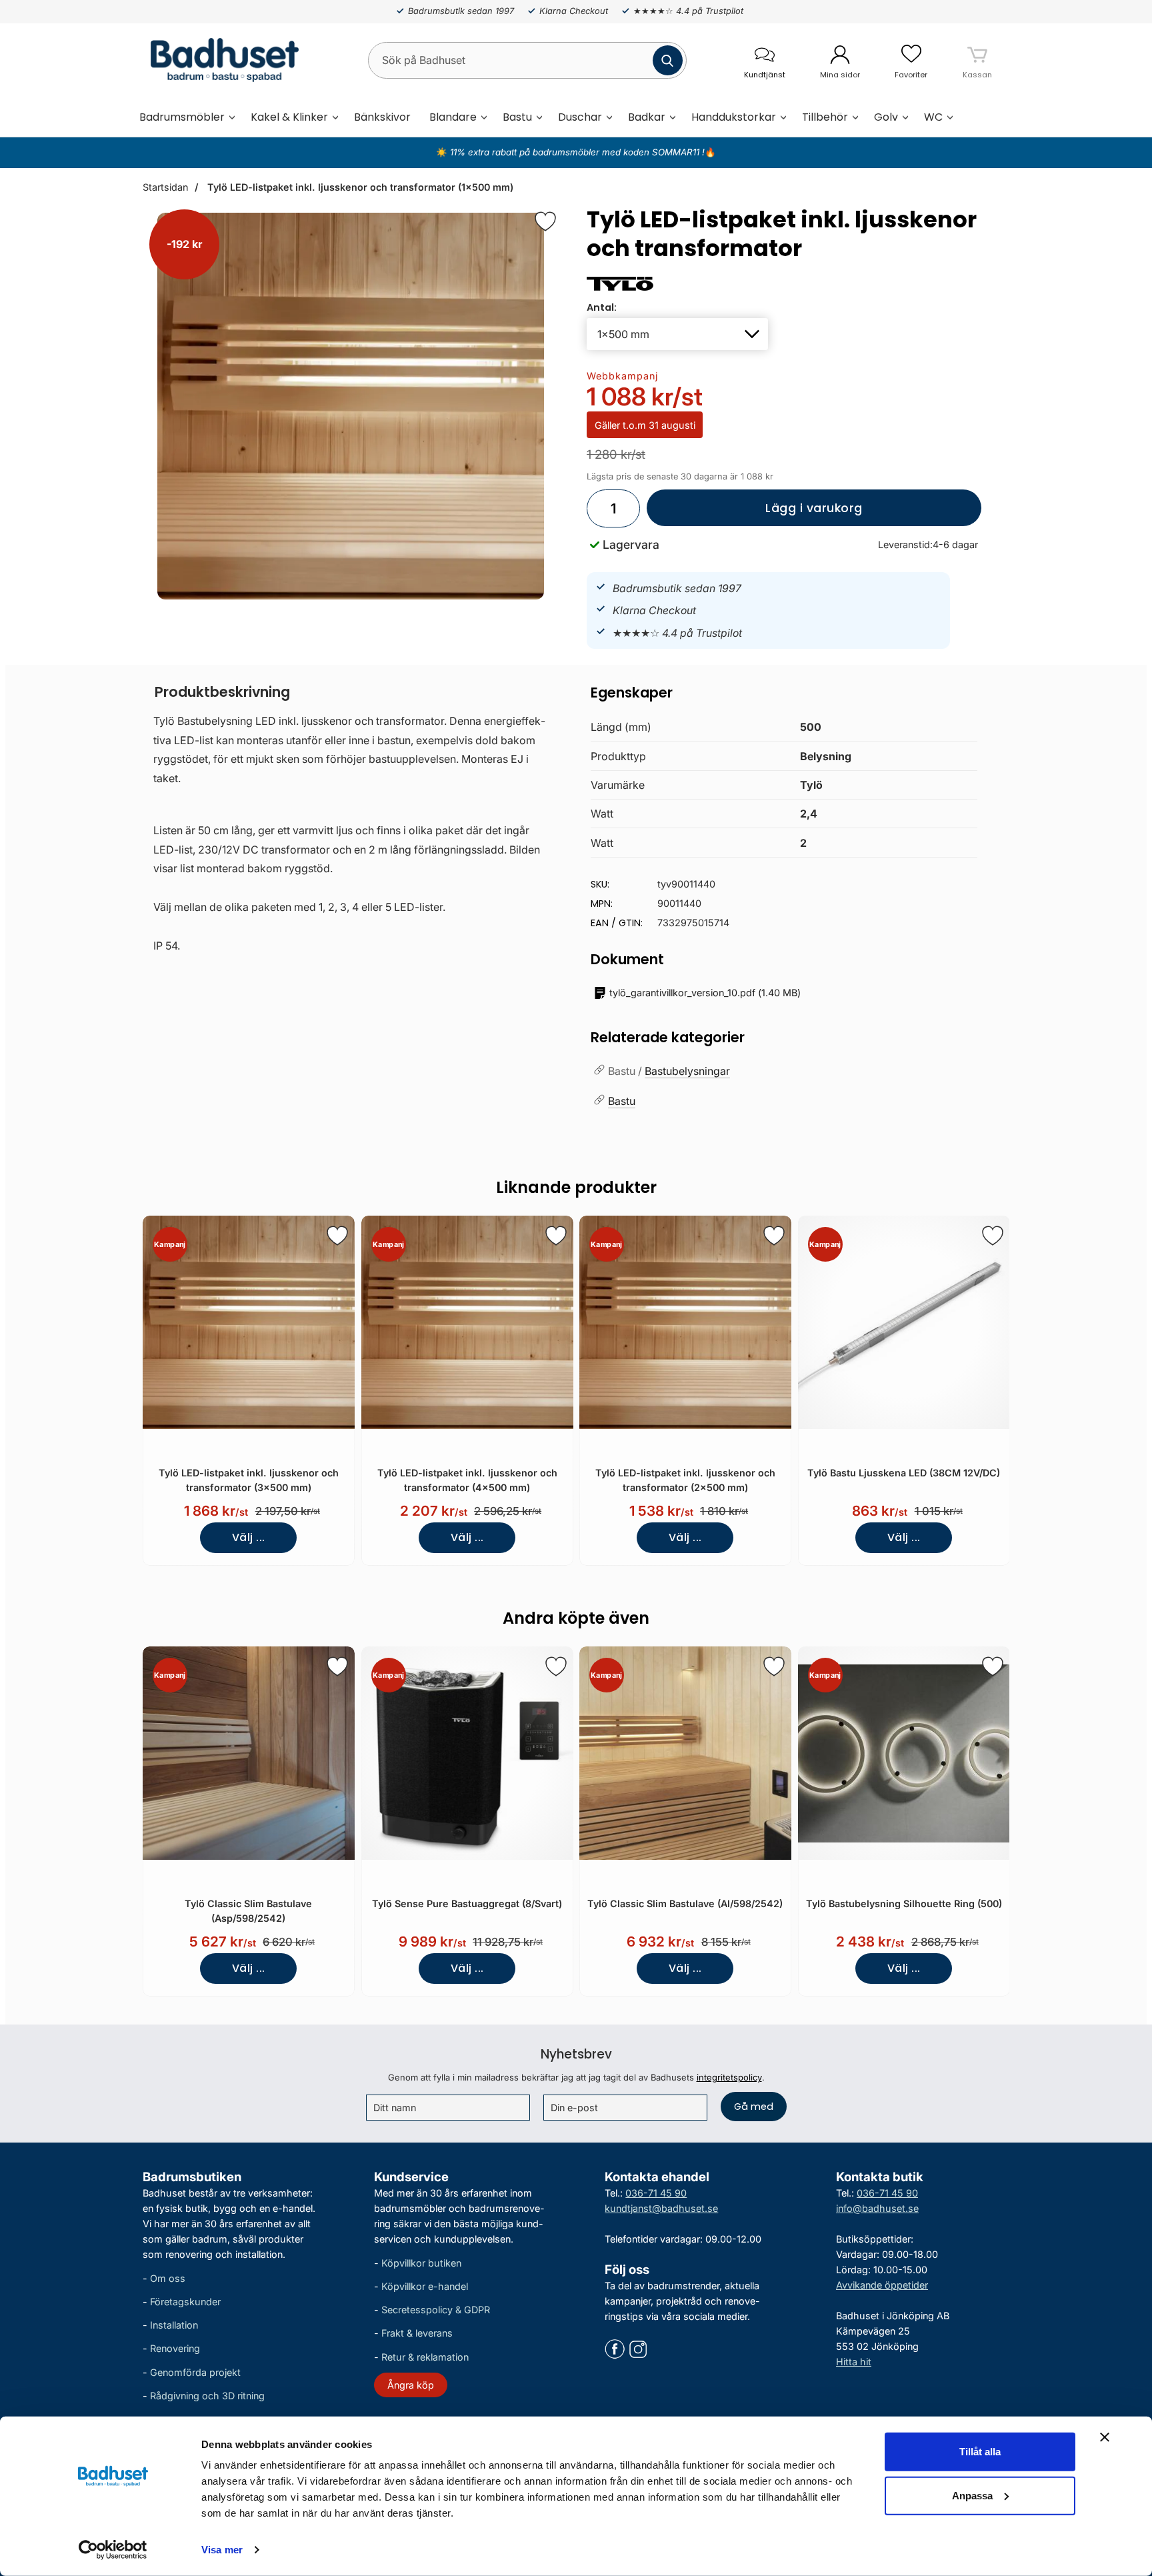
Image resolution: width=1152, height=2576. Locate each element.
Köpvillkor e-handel (425, 2286)
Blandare (453, 117)
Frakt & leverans (417, 2334)
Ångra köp (411, 2385)
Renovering (175, 2349)
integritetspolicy (729, 2077)
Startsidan (165, 187)
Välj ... (249, 1537)
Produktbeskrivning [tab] (222, 692)
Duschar (580, 117)
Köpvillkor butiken (421, 2263)
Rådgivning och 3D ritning (207, 2396)
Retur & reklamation (425, 2357)
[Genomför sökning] (668, 60)
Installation (174, 2326)
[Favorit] (545, 221)
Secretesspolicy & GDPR (436, 2310)
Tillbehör (825, 117)
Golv (886, 117)
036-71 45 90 (656, 2193)
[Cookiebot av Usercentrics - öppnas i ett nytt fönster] (113, 2550)
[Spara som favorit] (337, 1236)
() (705, 993)
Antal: (602, 307)
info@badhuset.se (877, 2208)
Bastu (517, 117)
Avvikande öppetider (882, 2285)
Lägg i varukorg (755, 513)
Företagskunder (185, 2302)
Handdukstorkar (734, 117)
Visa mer (222, 2550)
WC (933, 117)
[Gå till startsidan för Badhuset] (221, 60)
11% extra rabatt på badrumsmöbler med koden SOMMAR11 (575, 152)
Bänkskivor (382, 117)
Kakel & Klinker (289, 117)
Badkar (647, 117)
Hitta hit (854, 2362)
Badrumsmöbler (182, 117)
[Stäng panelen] (1105, 2437)
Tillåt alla (980, 2452)
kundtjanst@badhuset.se (661, 2208)
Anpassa (972, 2495)
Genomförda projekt (195, 2372)
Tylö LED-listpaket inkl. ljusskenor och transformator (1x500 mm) (359, 187)
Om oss (168, 2278)
